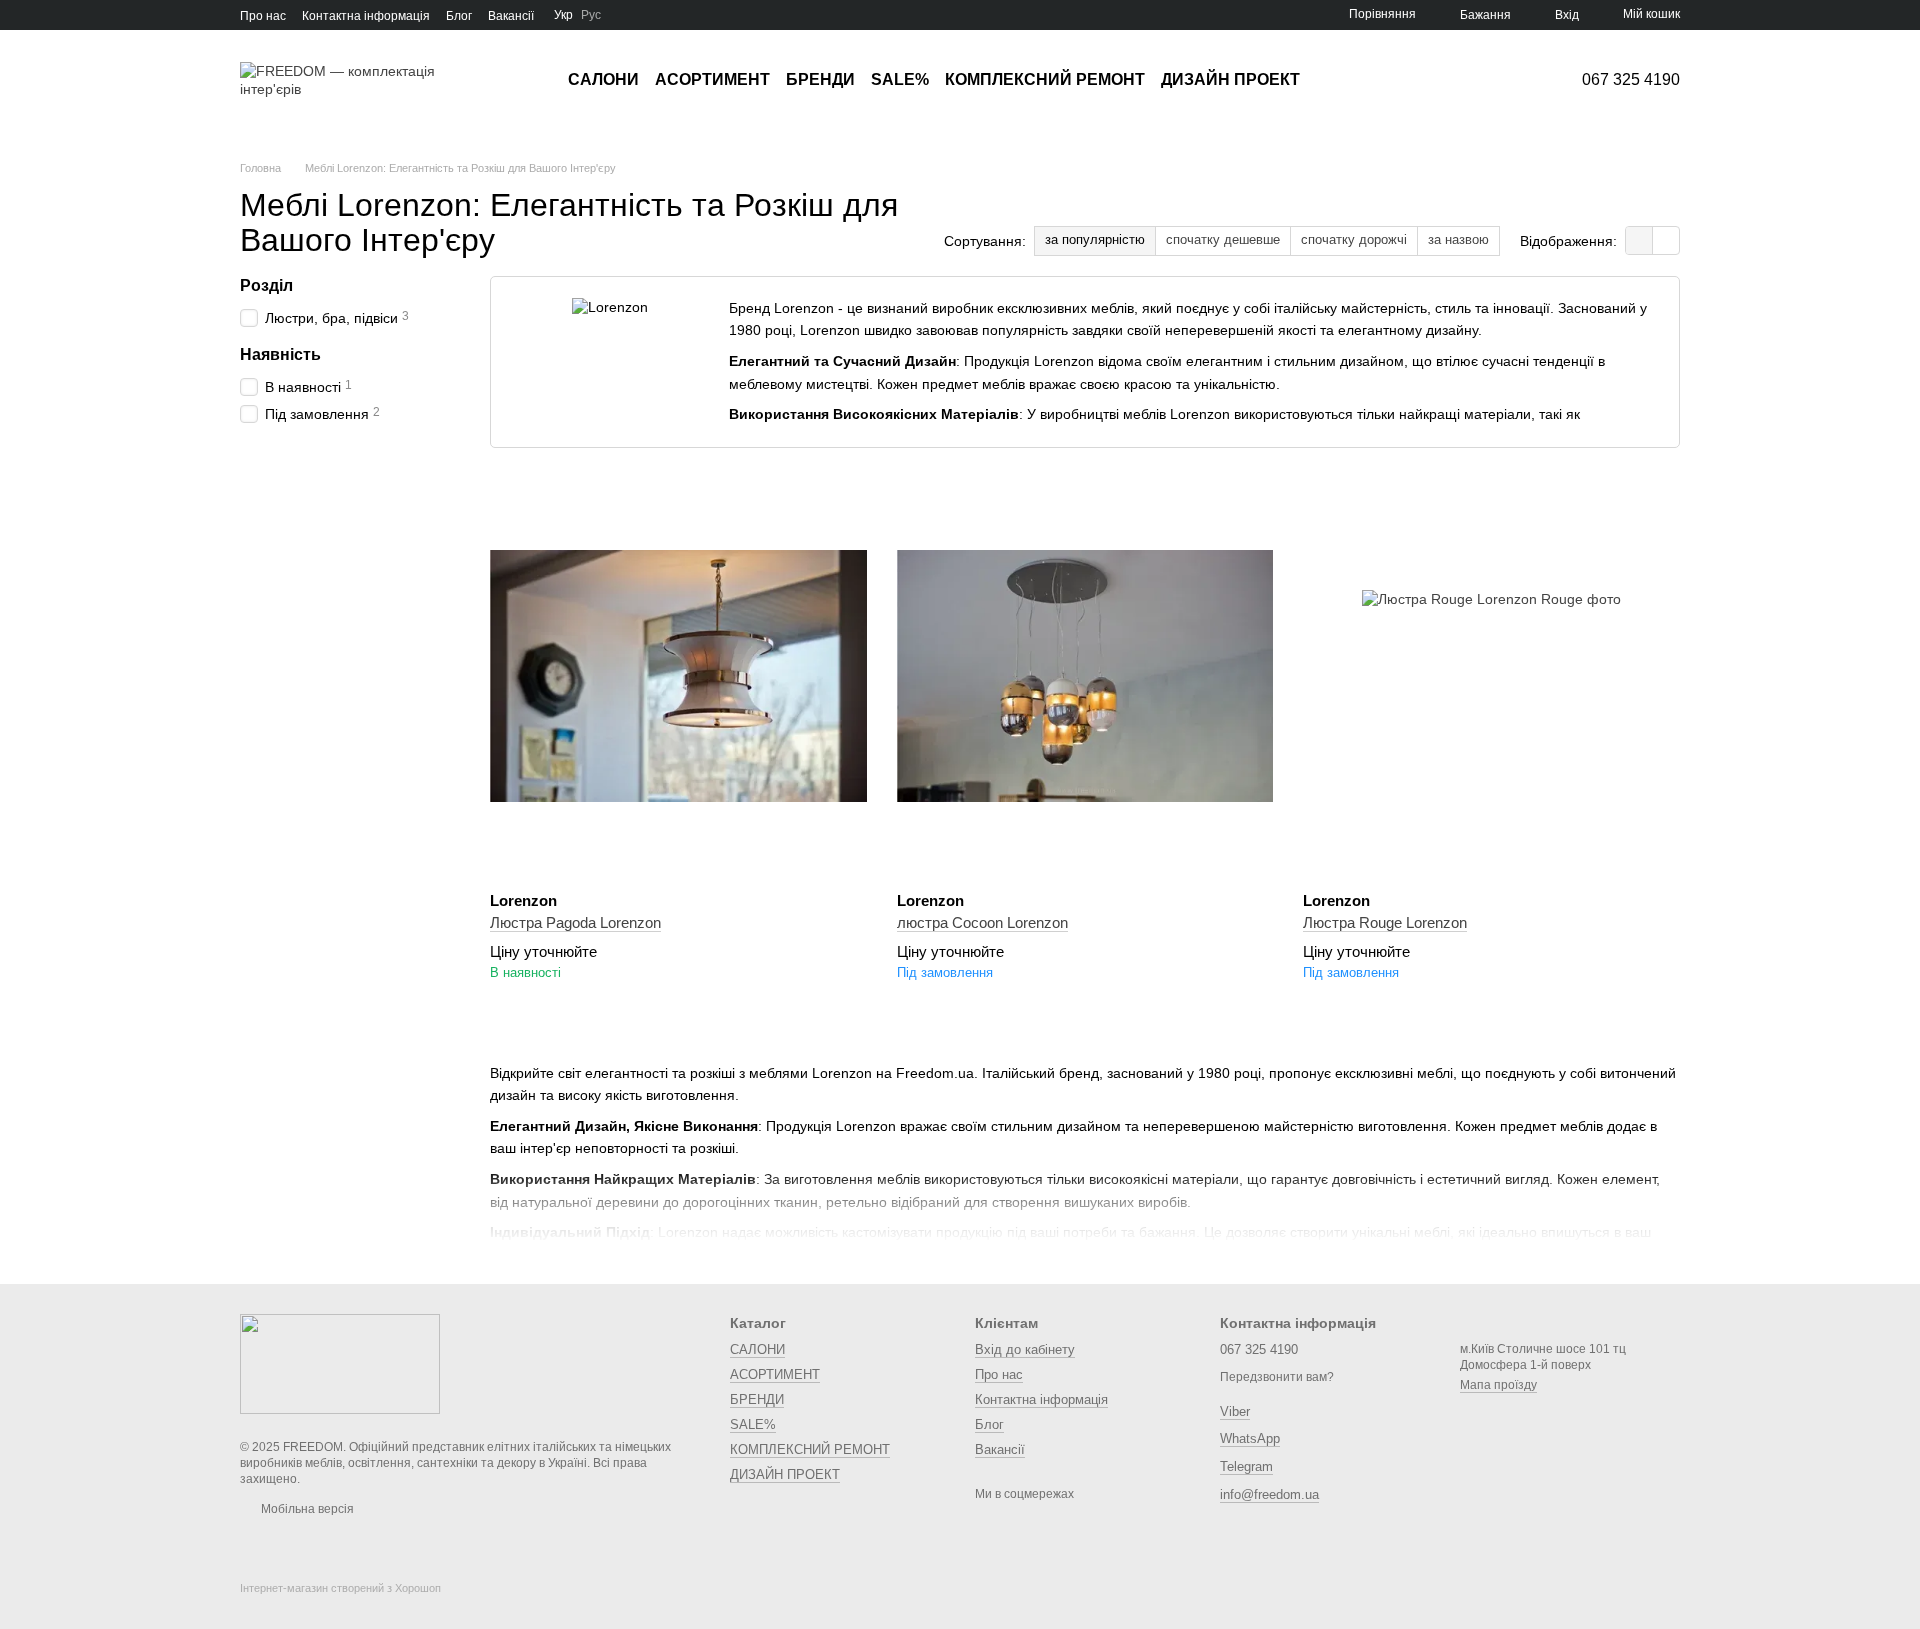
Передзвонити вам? (1277, 1377)
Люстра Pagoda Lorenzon (575, 922)
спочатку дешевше (1223, 239)
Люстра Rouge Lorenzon (1385, 922)
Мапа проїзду (1498, 1385)
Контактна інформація (366, 16)
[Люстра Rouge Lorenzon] (1491, 676)
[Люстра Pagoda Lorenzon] (678, 676)
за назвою (1458, 239)
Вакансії (511, 16)
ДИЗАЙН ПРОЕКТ (1230, 79)
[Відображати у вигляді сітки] (1639, 240)
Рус (591, 15)
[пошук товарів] (1336, 80)
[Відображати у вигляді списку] (1666, 240)
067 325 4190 (1631, 80)
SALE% (900, 79)
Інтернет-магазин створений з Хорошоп (340, 1588)
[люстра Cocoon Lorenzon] (1085, 676)
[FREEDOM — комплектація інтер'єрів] (340, 1363)
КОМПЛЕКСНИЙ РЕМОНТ (1045, 79)
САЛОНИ (603, 79)
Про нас (263, 16)
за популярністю (1095, 239)
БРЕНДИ (820, 79)
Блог (459, 16)
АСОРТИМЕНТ (712, 79)
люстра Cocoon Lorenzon (982, 922)
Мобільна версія (306, 1509)
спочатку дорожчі (1354, 239)
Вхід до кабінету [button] (1025, 1349)
